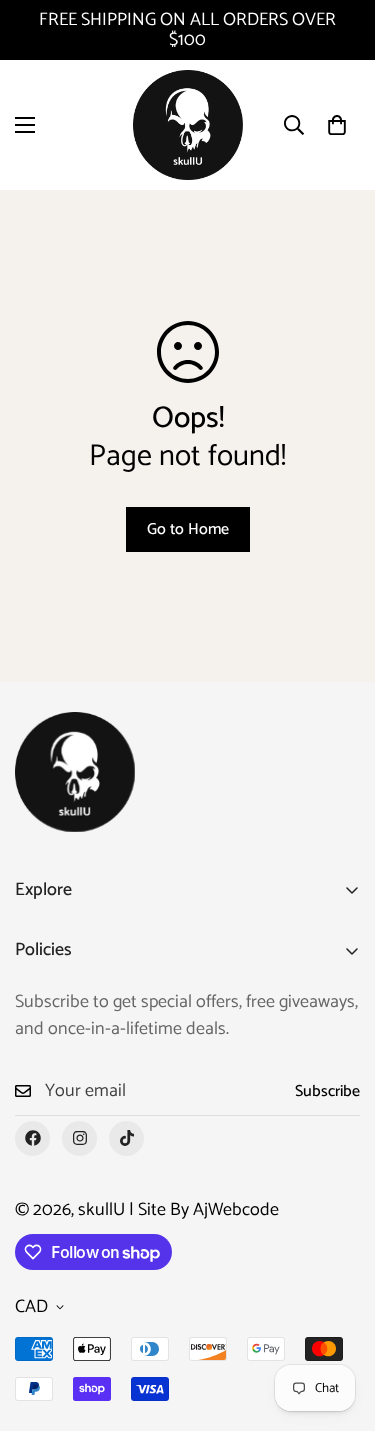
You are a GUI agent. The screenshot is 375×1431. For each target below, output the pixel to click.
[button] (337, 125)
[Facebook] (32, 1138)
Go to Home (188, 529)
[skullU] (188, 125)
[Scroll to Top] (339, 1325)
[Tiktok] (126, 1138)
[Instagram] (79, 1138)
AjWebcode (236, 1210)
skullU (101, 1210)
